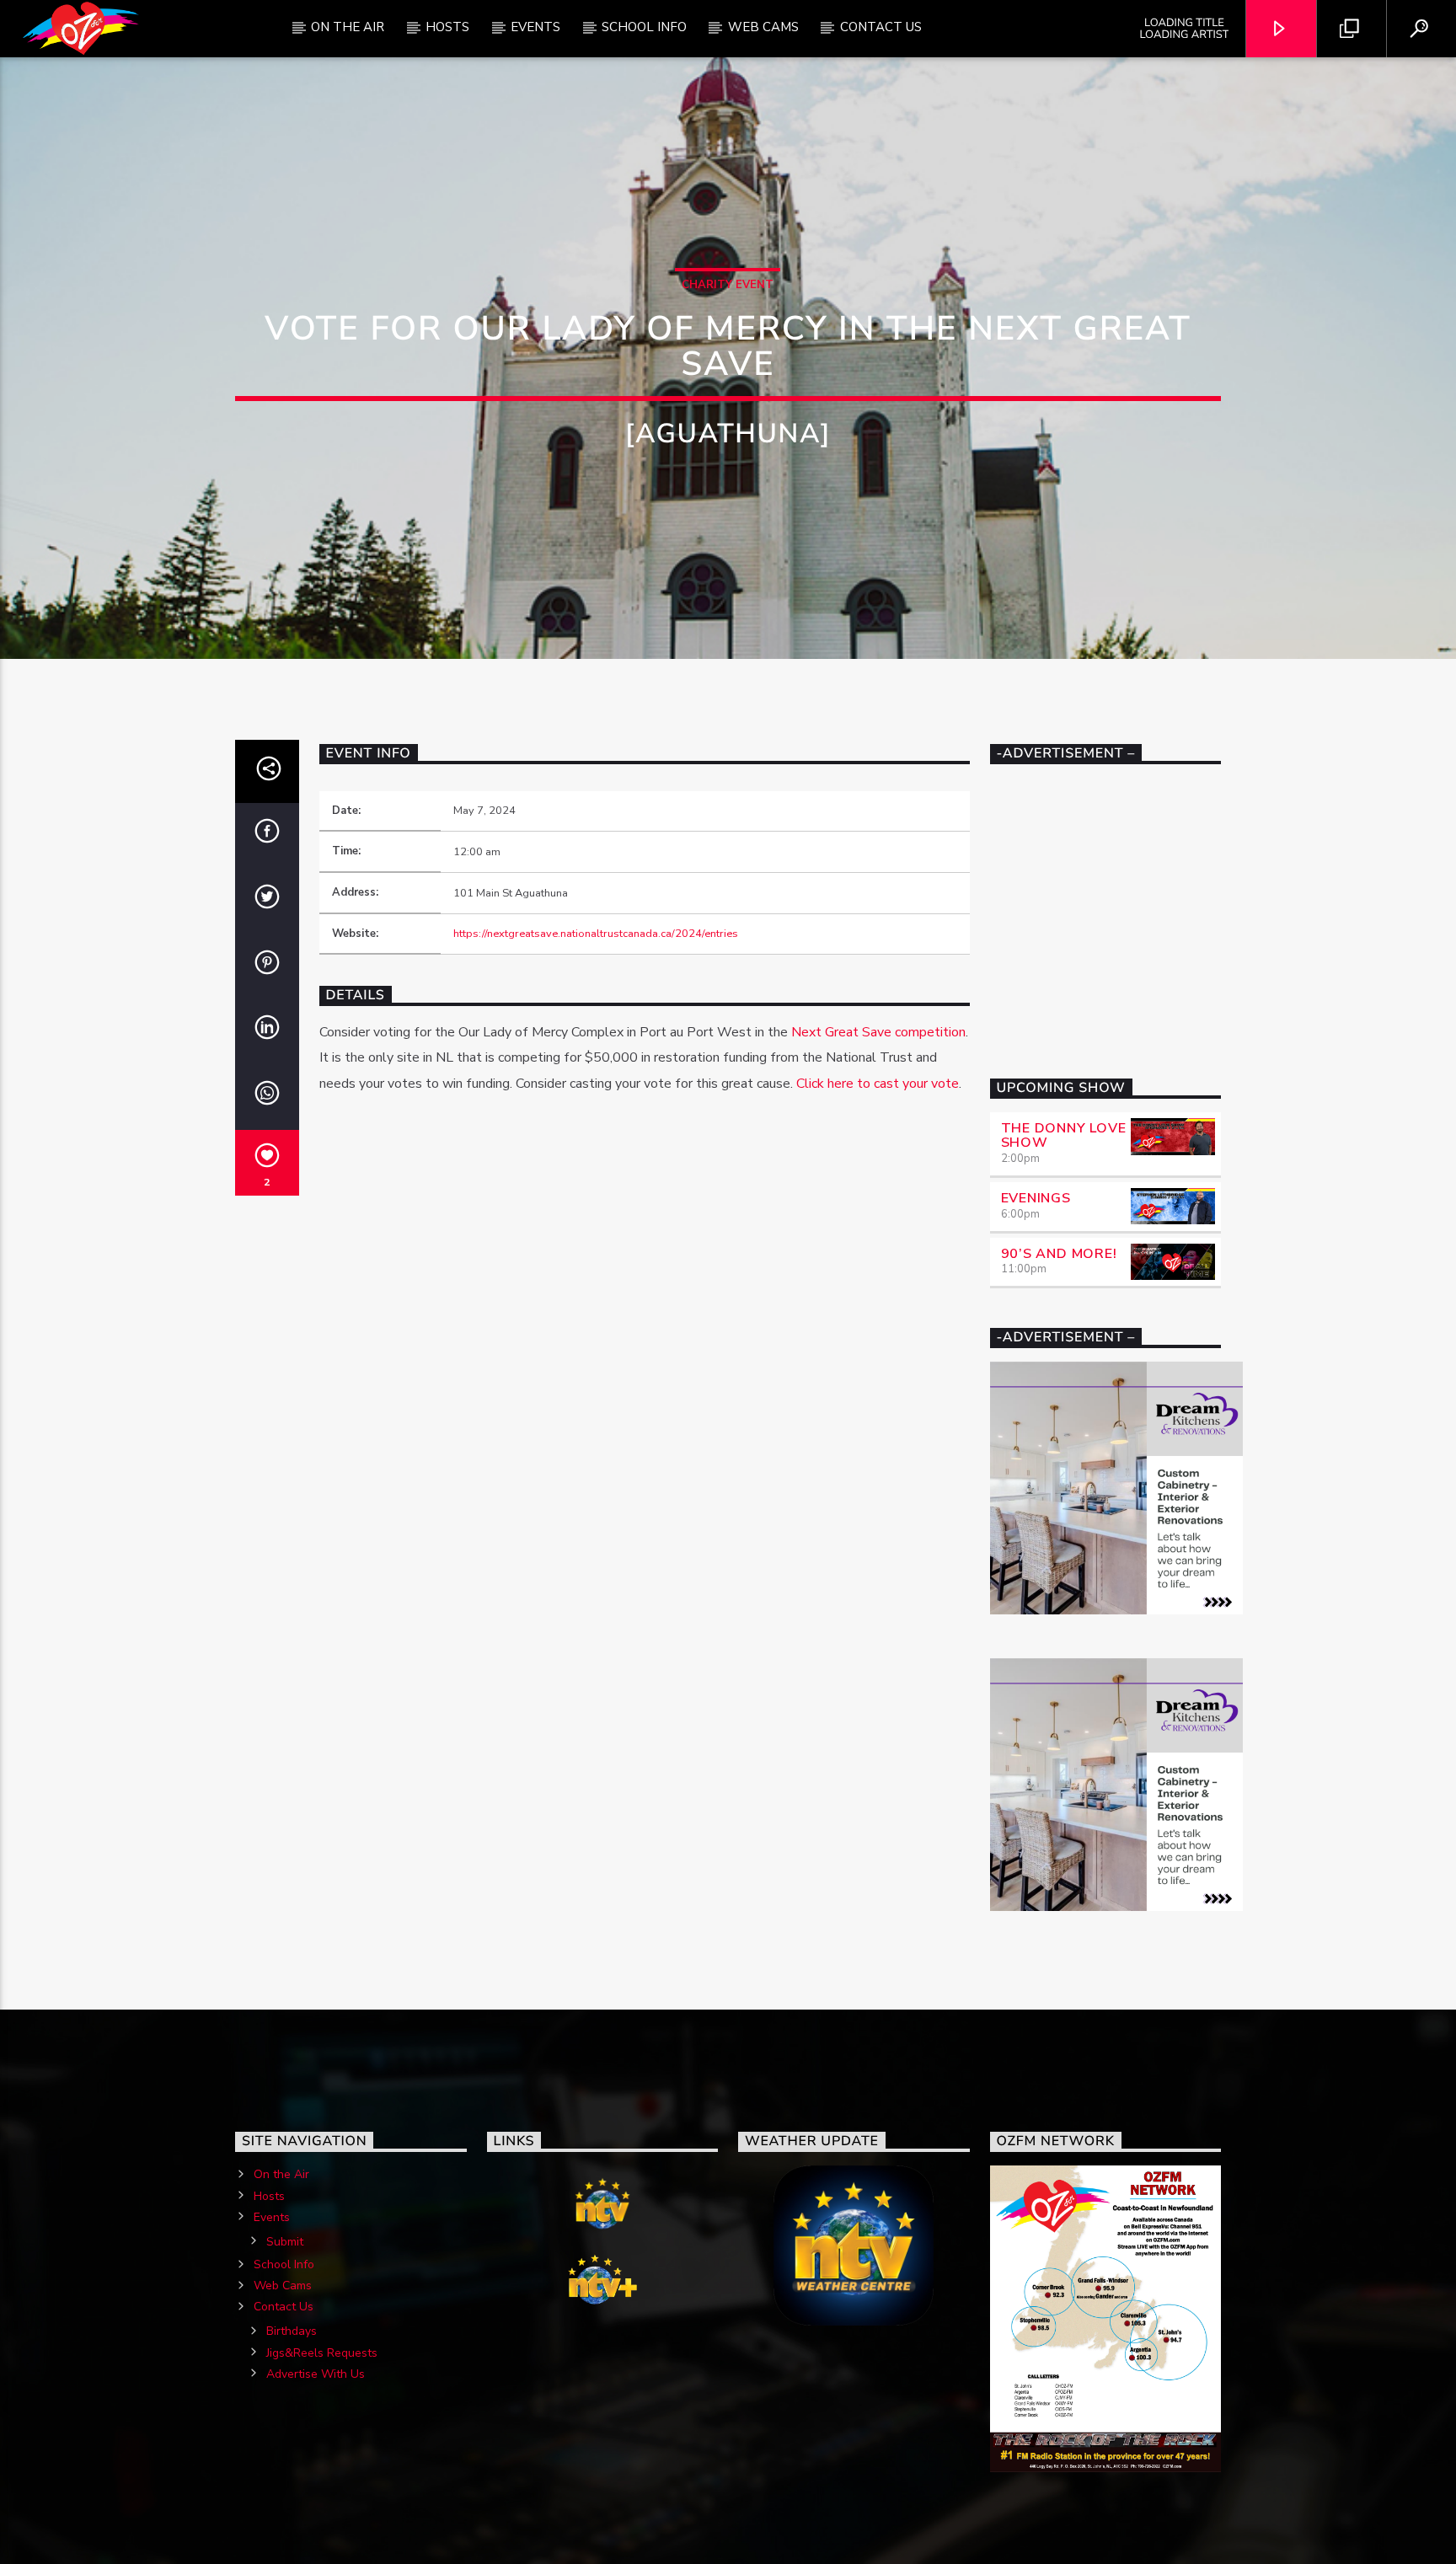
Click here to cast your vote (878, 1084)
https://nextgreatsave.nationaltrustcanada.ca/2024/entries (596, 934)
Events (535, 27)
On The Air (348, 27)
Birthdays (292, 2331)
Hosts (447, 27)
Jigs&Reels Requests (322, 2353)
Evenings (1036, 1198)
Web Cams (763, 27)
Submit (285, 2242)
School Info (644, 27)
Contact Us (881, 27)
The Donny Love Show (1064, 1135)
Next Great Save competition (878, 1032)
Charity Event (728, 285)
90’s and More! (1059, 1254)
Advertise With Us (316, 2374)
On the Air (281, 2174)
